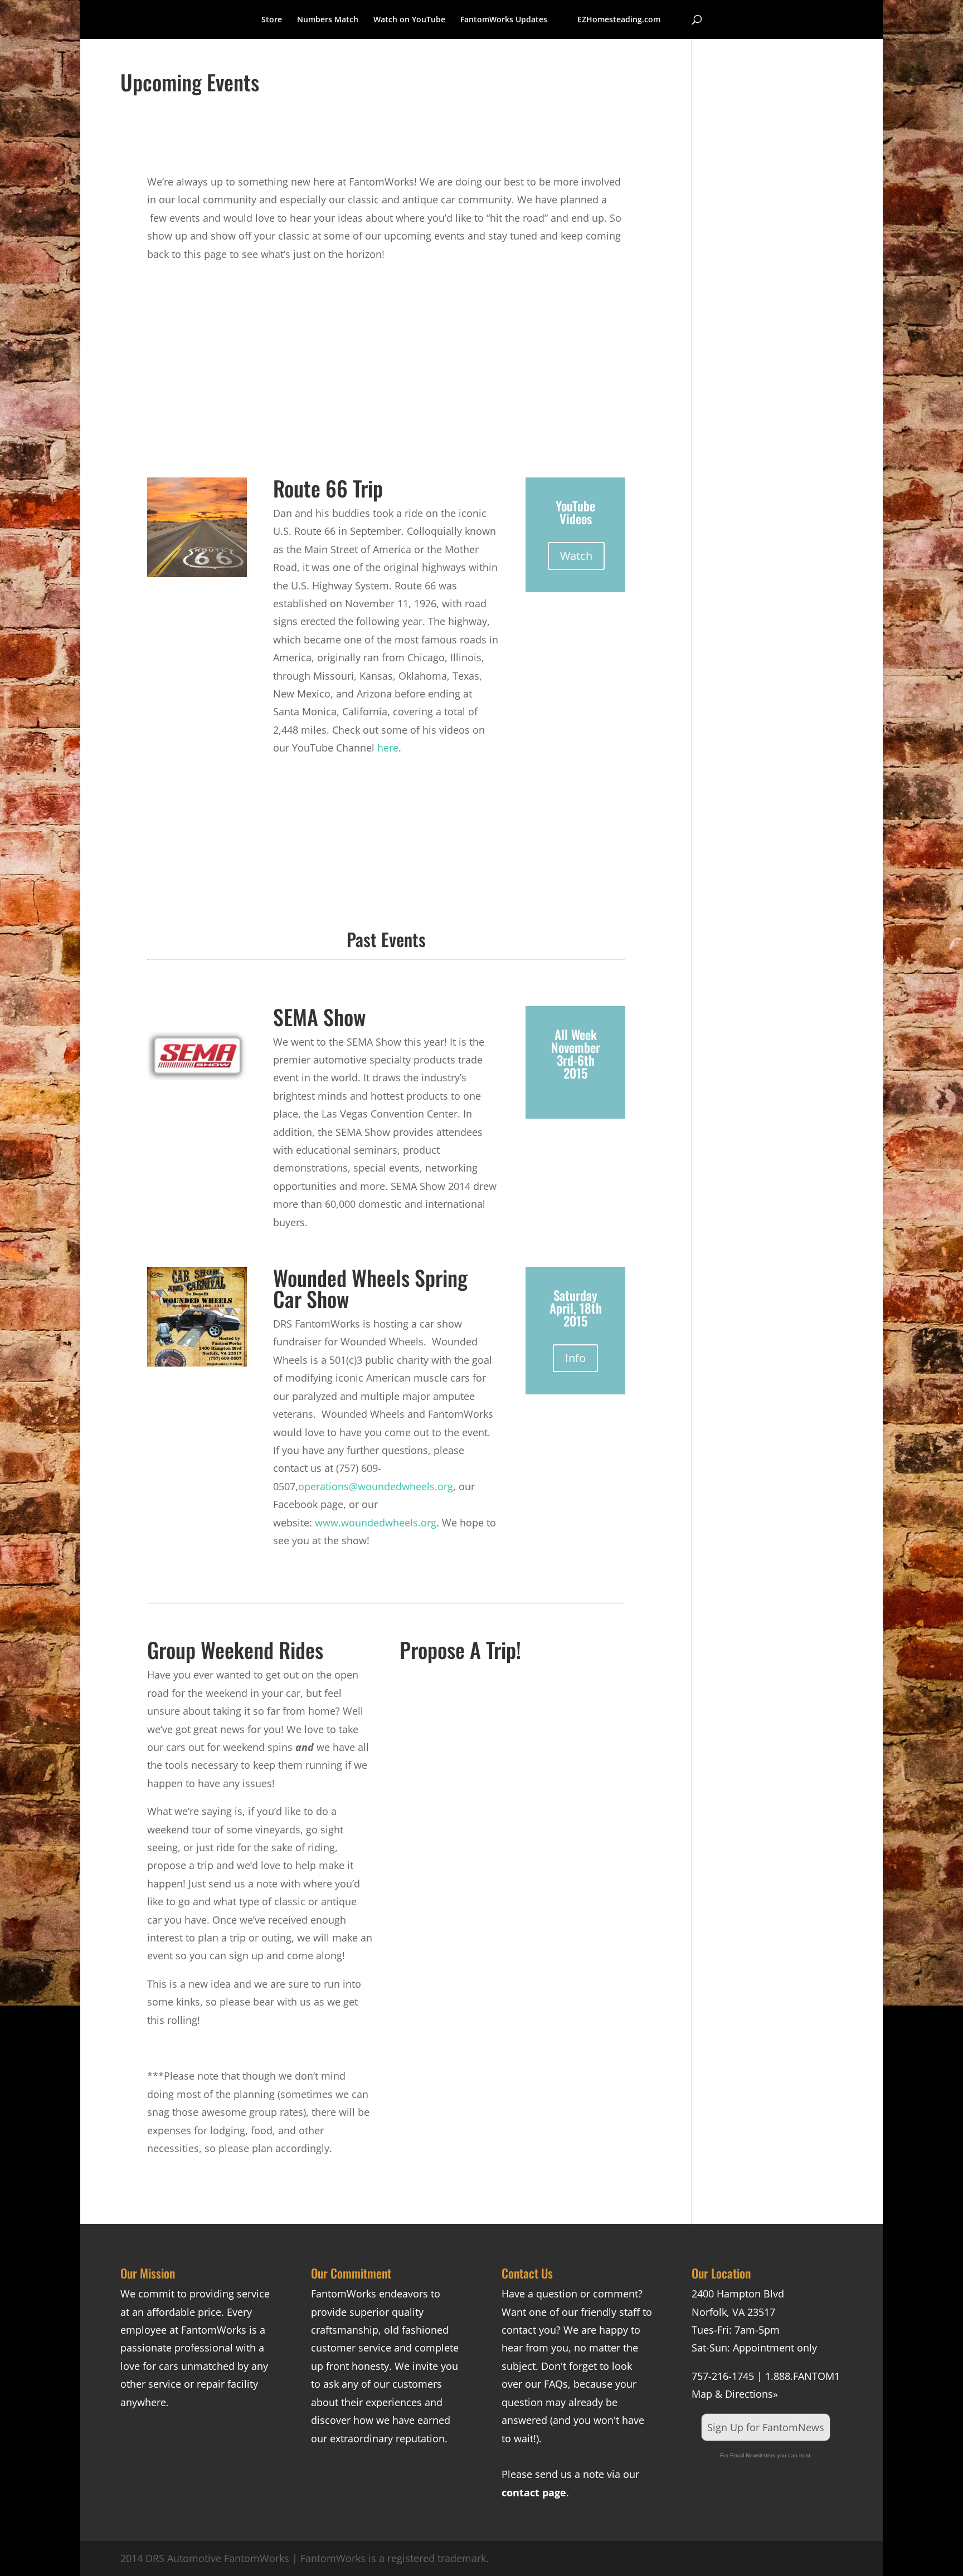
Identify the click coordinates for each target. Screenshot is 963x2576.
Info (575, 1358)
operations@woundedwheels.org (376, 1486)
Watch (576, 556)
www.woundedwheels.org (376, 1523)
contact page (534, 2492)
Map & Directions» (735, 2394)
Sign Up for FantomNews (766, 2427)
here (388, 748)
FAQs (556, 2384)
